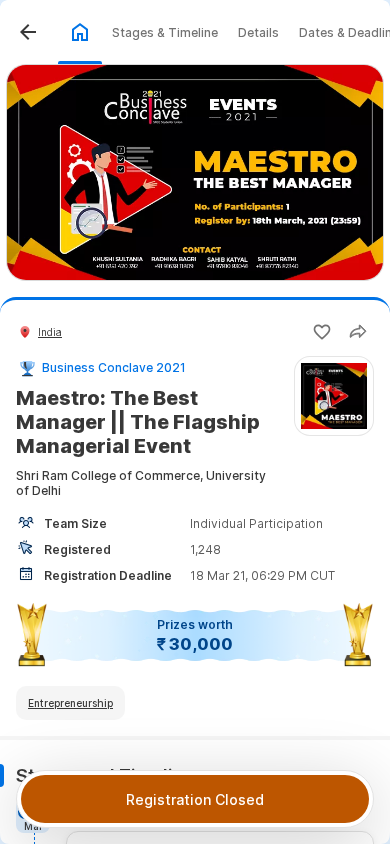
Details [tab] (258, 32)
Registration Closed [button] (195, 799)
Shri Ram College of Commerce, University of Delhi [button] (141, 483)
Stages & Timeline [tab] (165, 32)
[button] (28, 32)
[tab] (80, 32)
